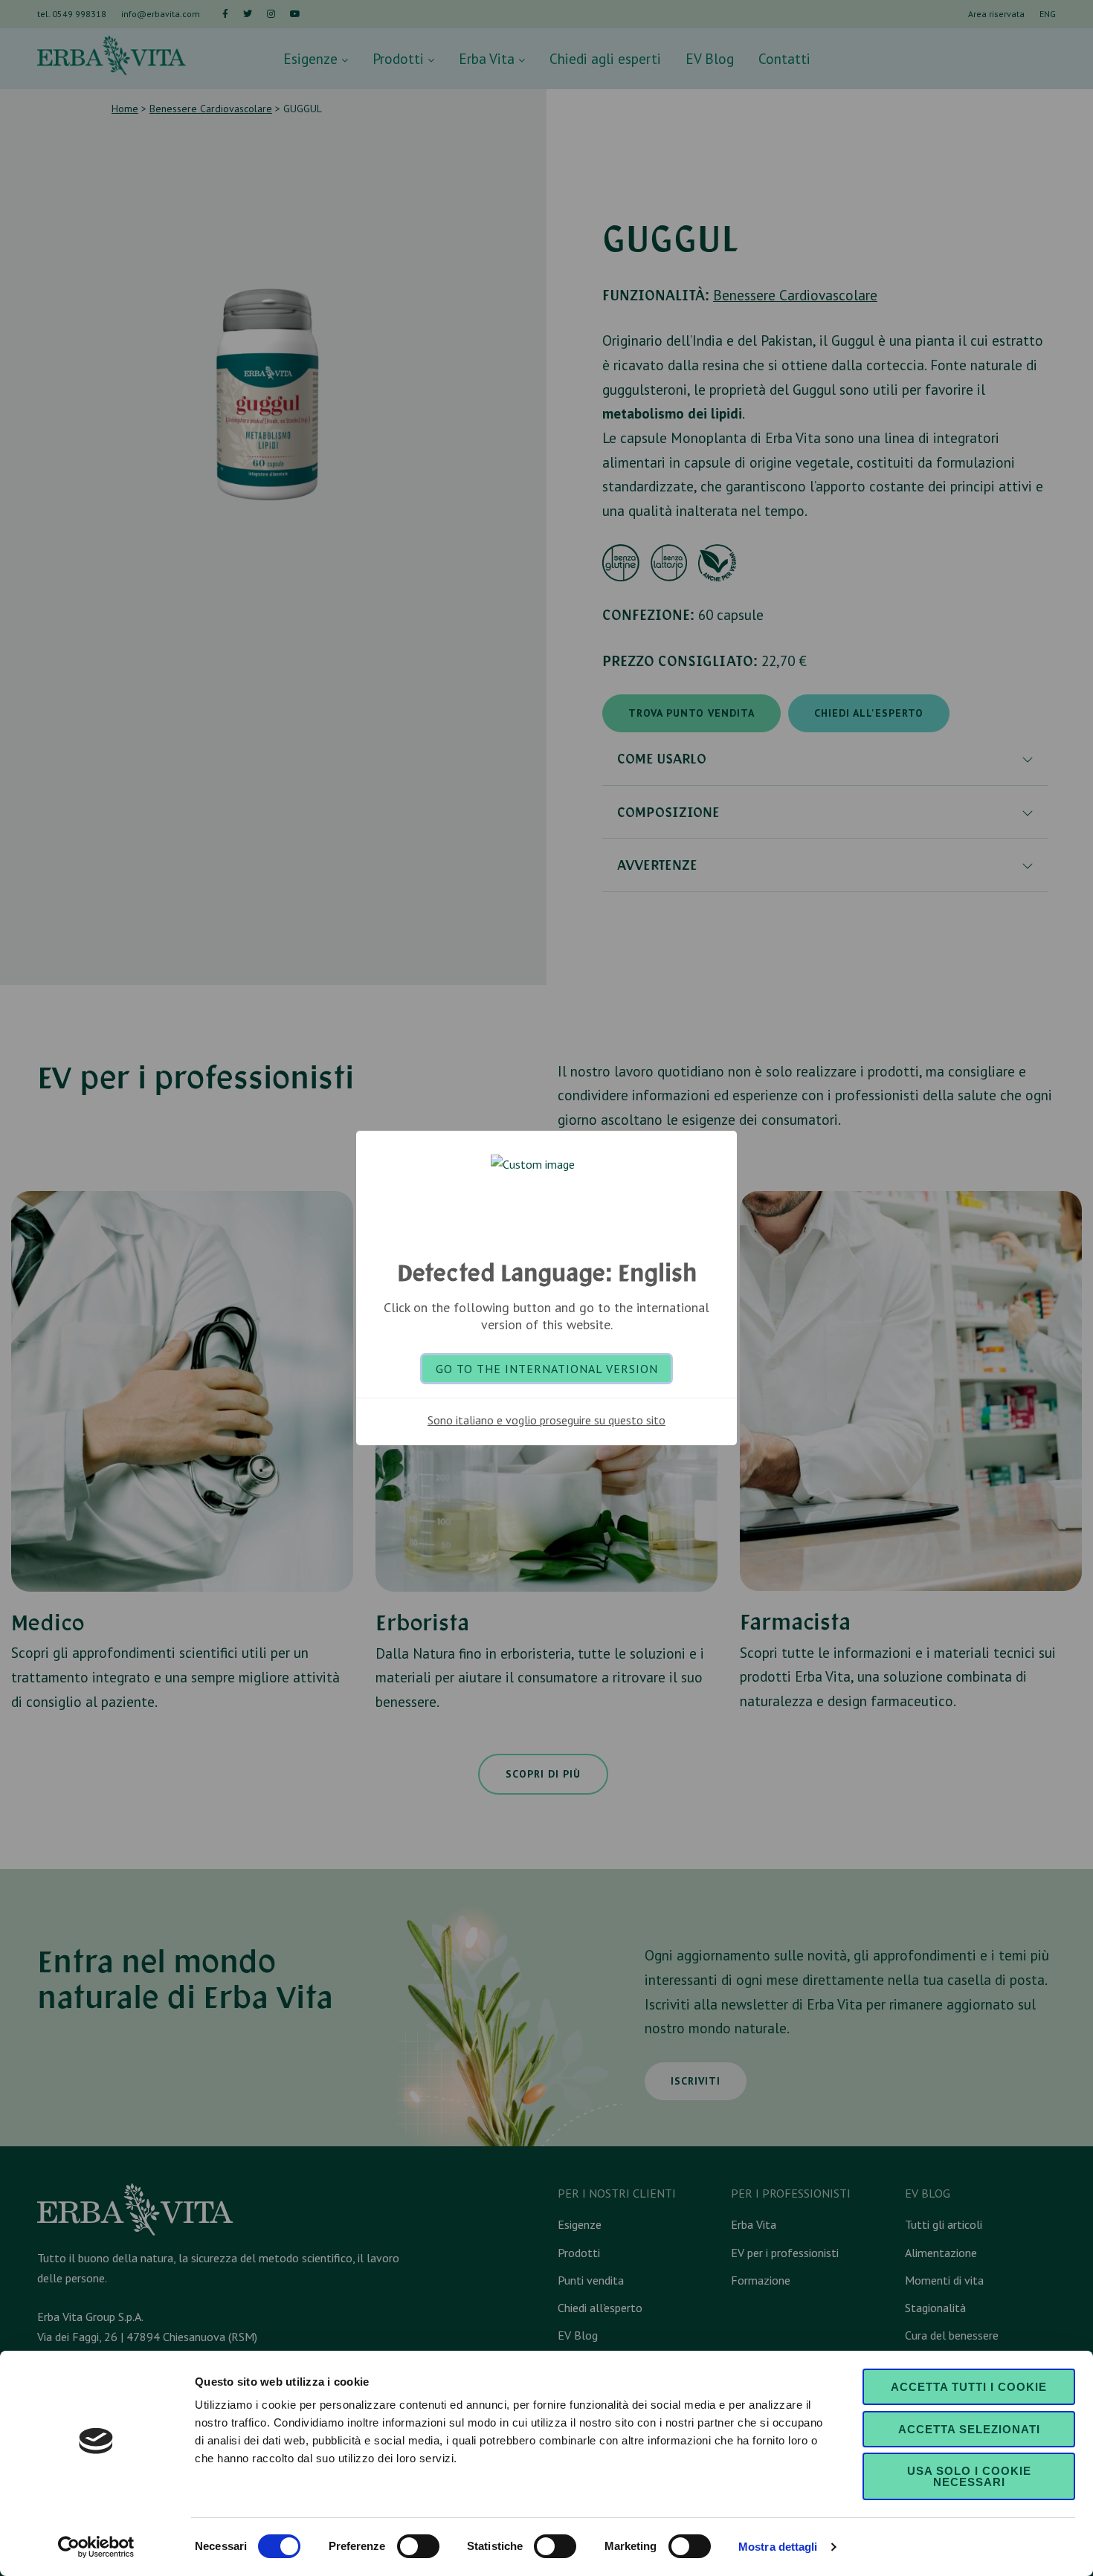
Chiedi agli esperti (605, 58)
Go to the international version (547, 1369)
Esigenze (312, 58)
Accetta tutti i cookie (969, 2387)
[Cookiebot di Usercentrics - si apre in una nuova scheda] (96, 2547)
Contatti (784, 58)
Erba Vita (489, 58)
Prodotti (400, 58)
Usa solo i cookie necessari (969, 2476)
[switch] (418, 2546)
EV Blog (710, 58)
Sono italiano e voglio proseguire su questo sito (546, 1420)
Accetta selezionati (969, 2429)
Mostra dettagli (778, 2547)
